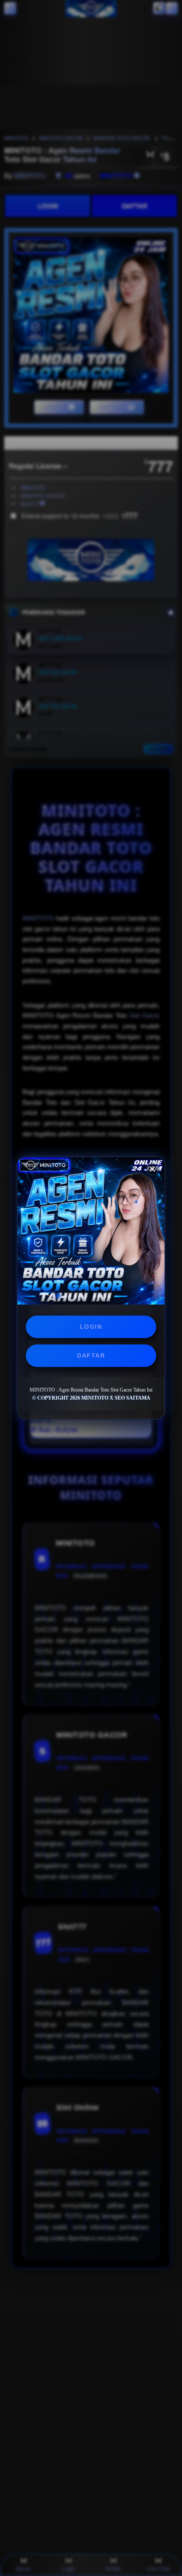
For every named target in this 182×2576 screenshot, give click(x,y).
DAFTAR (91, 1355)
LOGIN (91, 1327)
